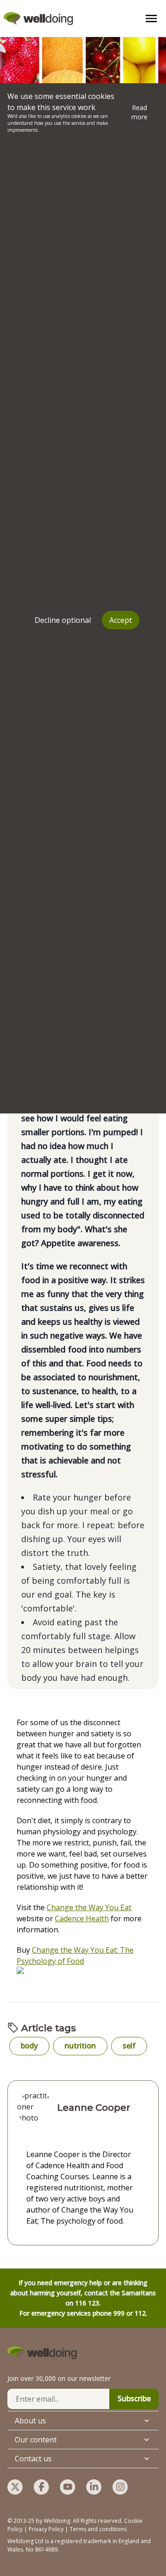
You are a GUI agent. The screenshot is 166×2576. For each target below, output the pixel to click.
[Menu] (151, 18)
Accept (121, 620)
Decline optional (63, 620)
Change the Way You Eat (89, 1907)
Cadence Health (82, 1918)
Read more (139, 112)
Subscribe (134, 2398)
